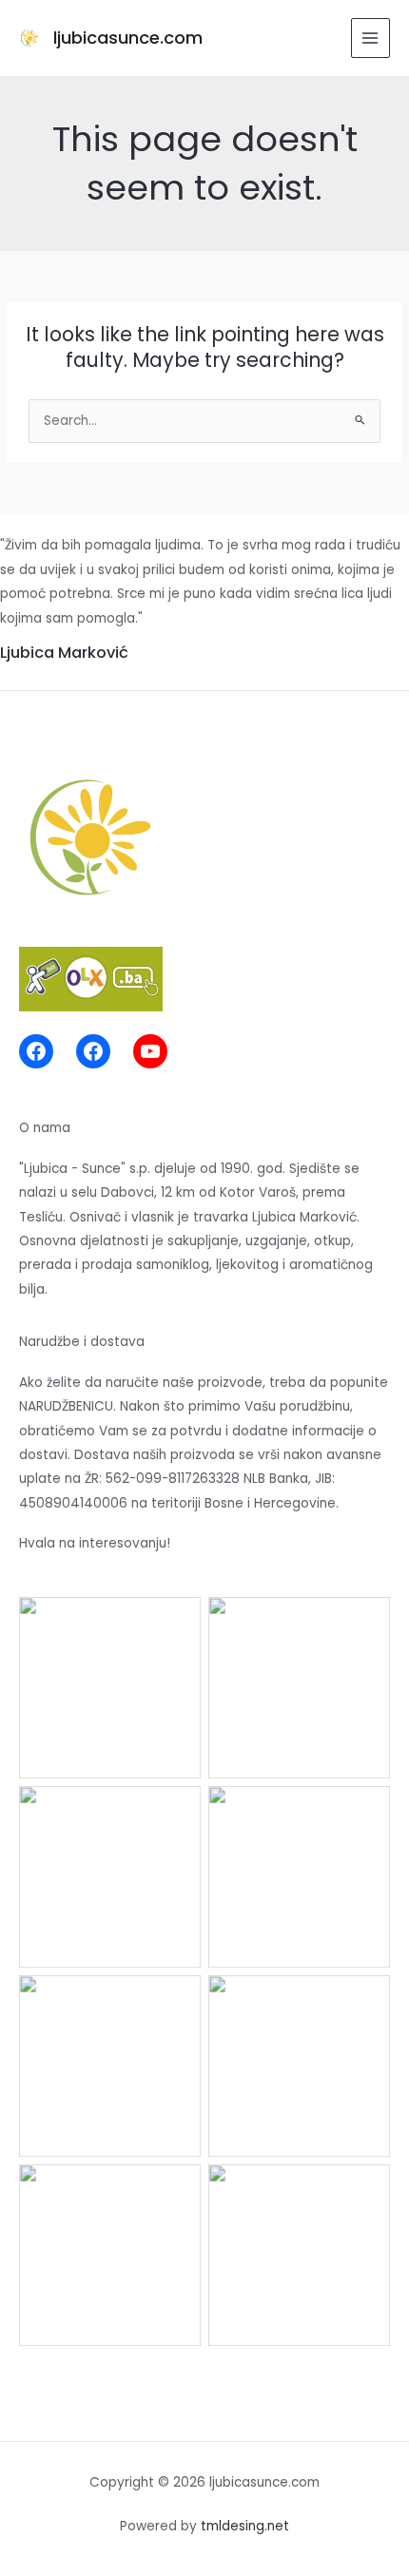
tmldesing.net (245, 2526)
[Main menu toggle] (370, 38)
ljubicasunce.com (128, 38)
